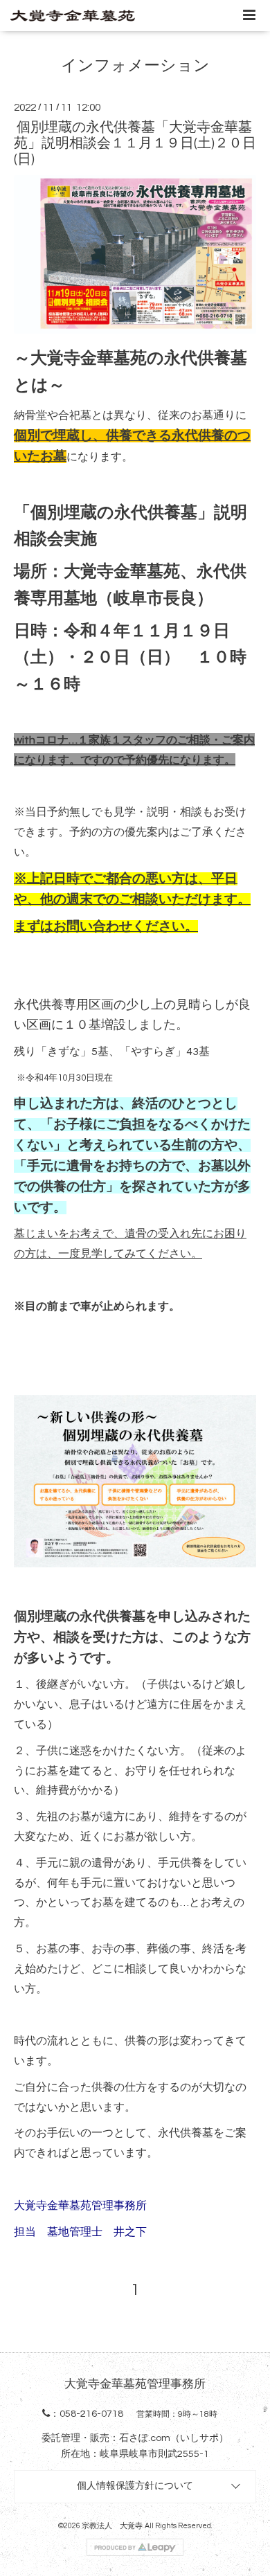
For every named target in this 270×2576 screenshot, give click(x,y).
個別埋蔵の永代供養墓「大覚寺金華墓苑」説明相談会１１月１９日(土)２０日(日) (135, 144)
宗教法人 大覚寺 (112, 2526)
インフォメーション (135, 66)
